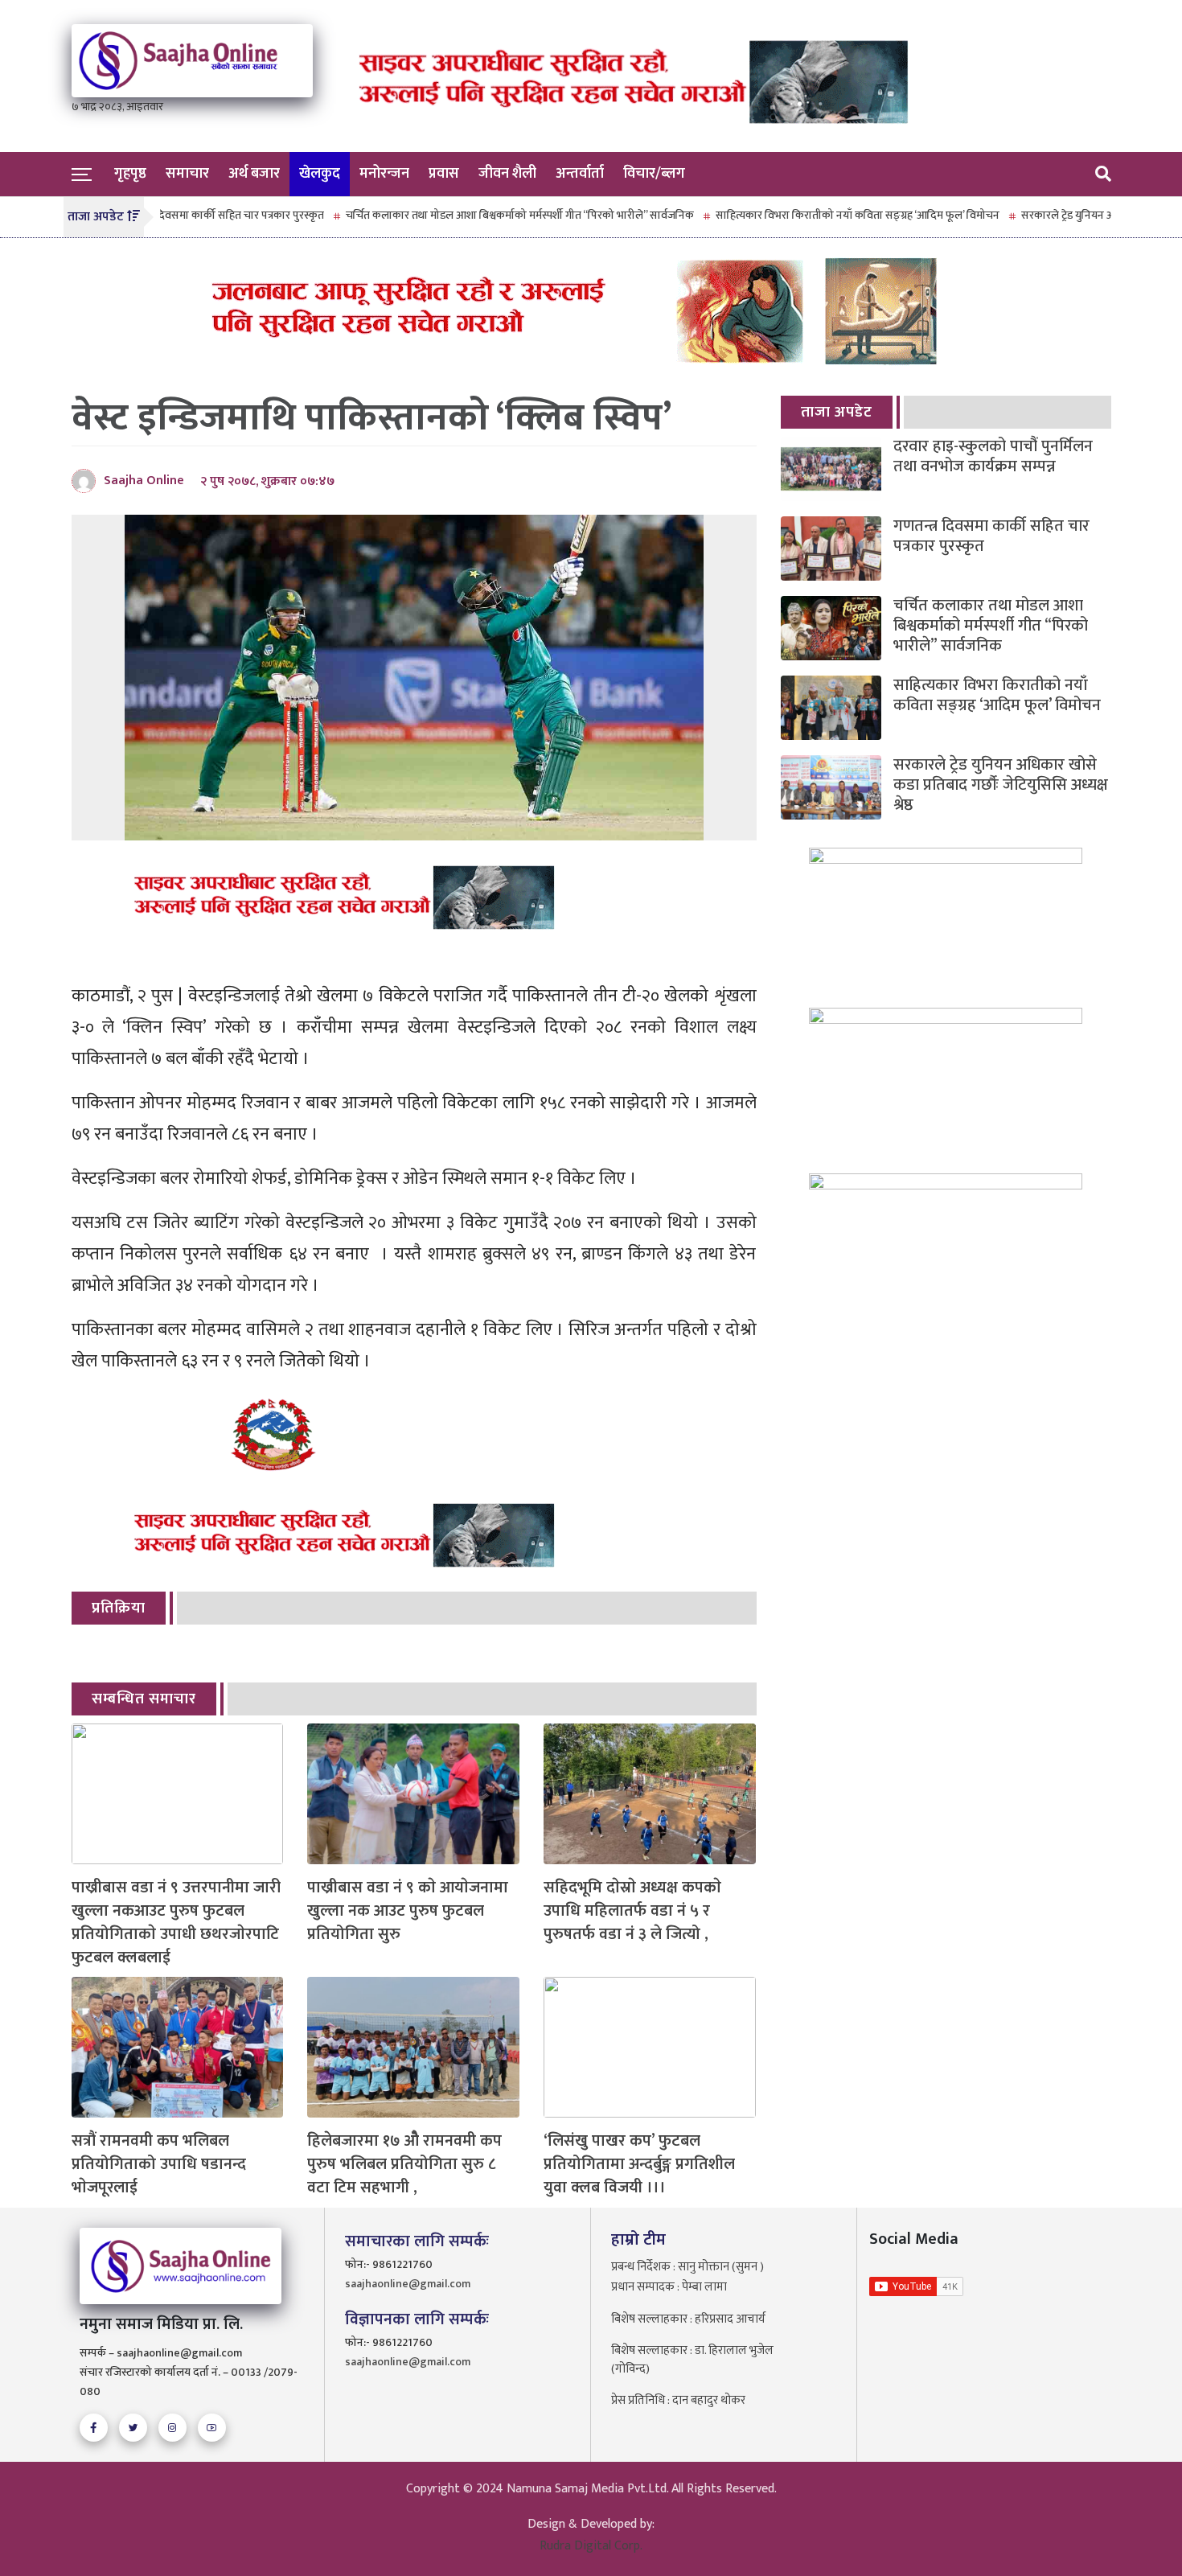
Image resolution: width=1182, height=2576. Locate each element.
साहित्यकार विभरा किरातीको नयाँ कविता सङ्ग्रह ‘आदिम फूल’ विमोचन (793, 215)
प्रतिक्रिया (119, 1608)
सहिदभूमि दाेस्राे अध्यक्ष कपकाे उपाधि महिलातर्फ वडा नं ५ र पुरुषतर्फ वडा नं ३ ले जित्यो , (632, 1911)
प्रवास (444, 174)
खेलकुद (320, 174)
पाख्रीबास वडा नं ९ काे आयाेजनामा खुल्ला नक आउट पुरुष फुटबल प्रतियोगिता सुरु (408, 1911)
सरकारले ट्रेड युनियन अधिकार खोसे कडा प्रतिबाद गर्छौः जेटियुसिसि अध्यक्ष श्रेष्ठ (1001, 785)
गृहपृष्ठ (130, 174)
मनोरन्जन (384, 174)
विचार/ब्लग (654, 174)
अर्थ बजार (254, 174)
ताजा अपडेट (837, 412)
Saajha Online (144, 481)
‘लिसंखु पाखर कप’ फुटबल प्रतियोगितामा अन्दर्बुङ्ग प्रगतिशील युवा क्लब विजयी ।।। (639, 2164)
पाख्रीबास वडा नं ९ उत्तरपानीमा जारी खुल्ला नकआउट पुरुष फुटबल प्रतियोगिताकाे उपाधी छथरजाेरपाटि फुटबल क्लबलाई (176, 1923)
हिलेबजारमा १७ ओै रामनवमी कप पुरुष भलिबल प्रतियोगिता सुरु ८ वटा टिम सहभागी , (404, 2164)
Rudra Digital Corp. (591, 2546)
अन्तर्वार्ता (580, 174)
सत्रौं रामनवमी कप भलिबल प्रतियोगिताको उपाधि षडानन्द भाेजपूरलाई (159, 2164)
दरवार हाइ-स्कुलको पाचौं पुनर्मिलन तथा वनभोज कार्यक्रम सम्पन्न (993, 457)
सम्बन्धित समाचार (144, 1699)
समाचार (187, 174)
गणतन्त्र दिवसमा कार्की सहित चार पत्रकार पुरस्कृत (991, 536)
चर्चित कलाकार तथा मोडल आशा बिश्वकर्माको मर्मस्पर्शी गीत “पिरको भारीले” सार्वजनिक (456, 215)
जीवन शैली (507, 174)
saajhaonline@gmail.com (408, 2284)
